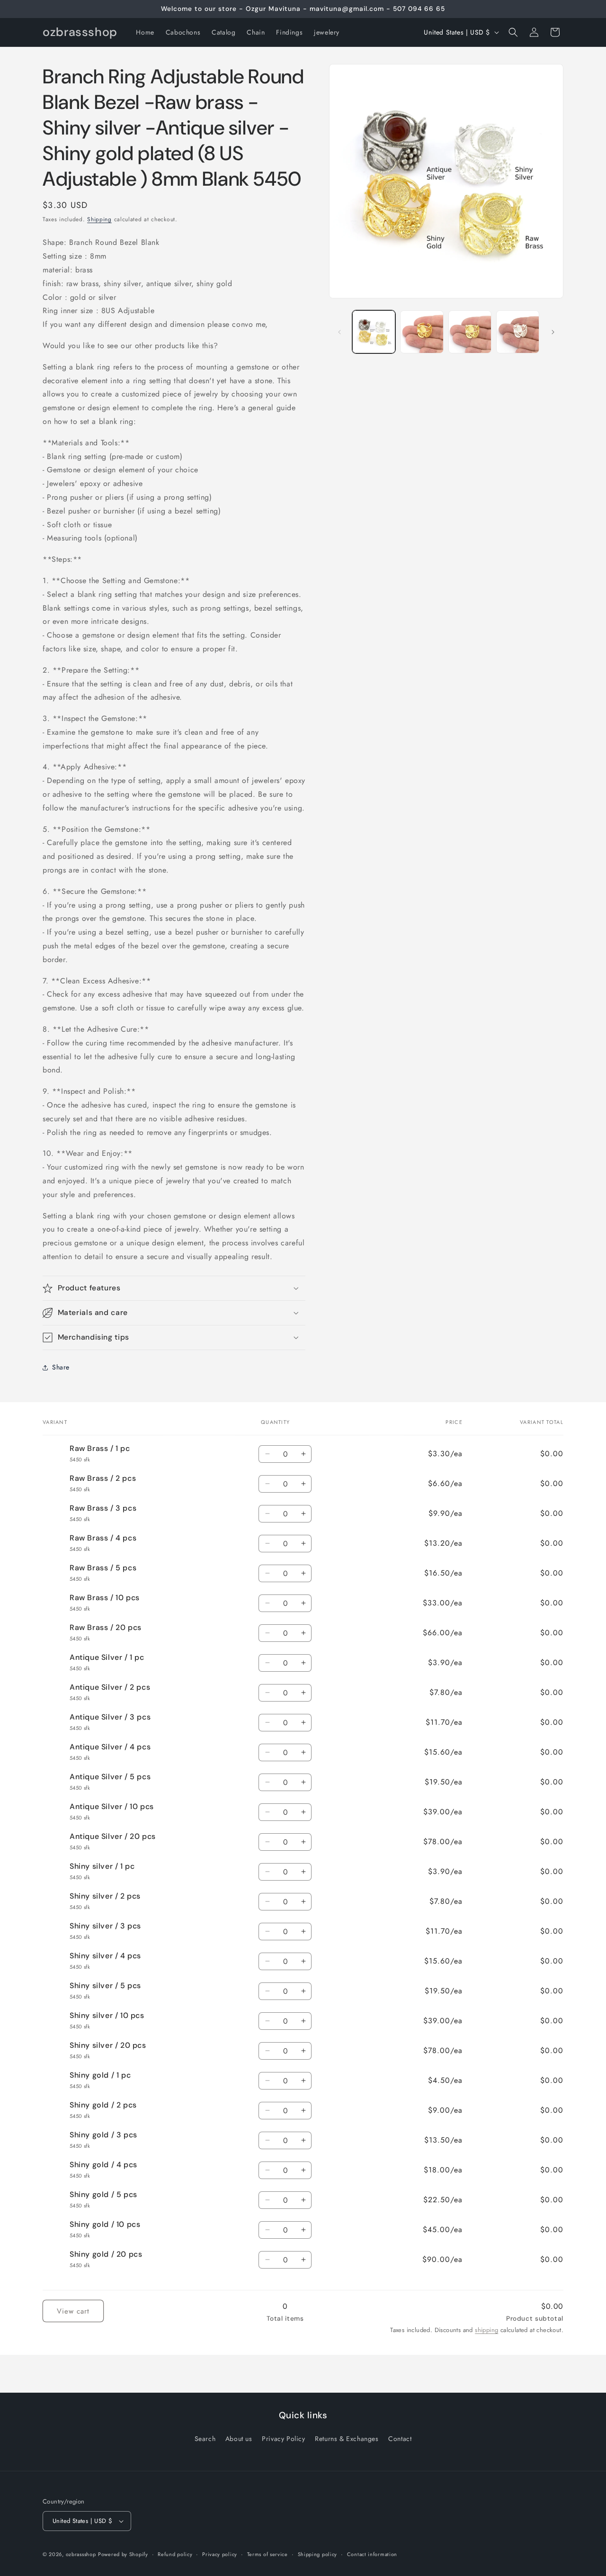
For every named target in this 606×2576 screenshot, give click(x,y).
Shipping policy (318, 2554)
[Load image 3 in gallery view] (470, 332)
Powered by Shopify (123, 2554)
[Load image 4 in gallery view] (518, 332)
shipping (486, 2330)
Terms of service (267, 2554)
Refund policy (175, 2554)
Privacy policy (220, 2554)
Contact (400, 2439)
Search (205, 2439)
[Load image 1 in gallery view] (374, 332)
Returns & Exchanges (347, 2439)
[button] (513, 32)
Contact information (372, 2554)
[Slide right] (553, 332)
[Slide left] (339, 332)
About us (239, 2439)
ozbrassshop (81, 2554)
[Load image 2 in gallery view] (422, 332)
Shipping (99, 219)
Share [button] (61, 1367)
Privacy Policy (283, 2439)
